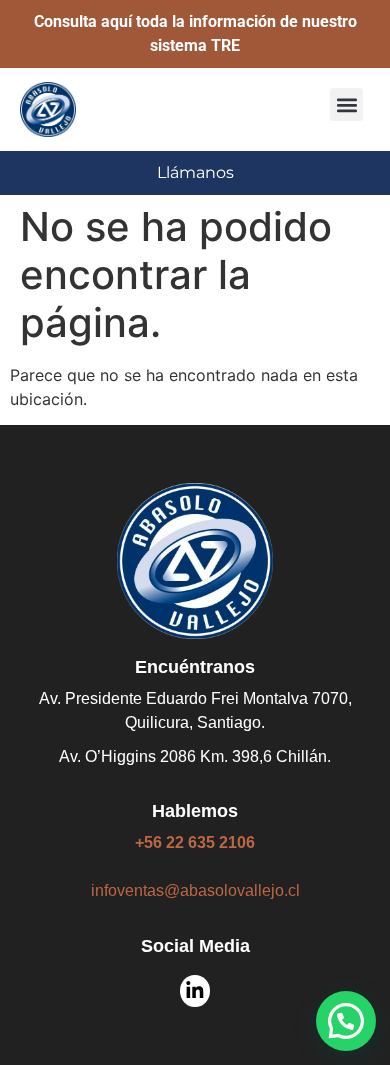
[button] (346, 104)
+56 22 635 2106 (195, 842)
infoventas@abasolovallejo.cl (195, 890)
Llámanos (195, 172)
